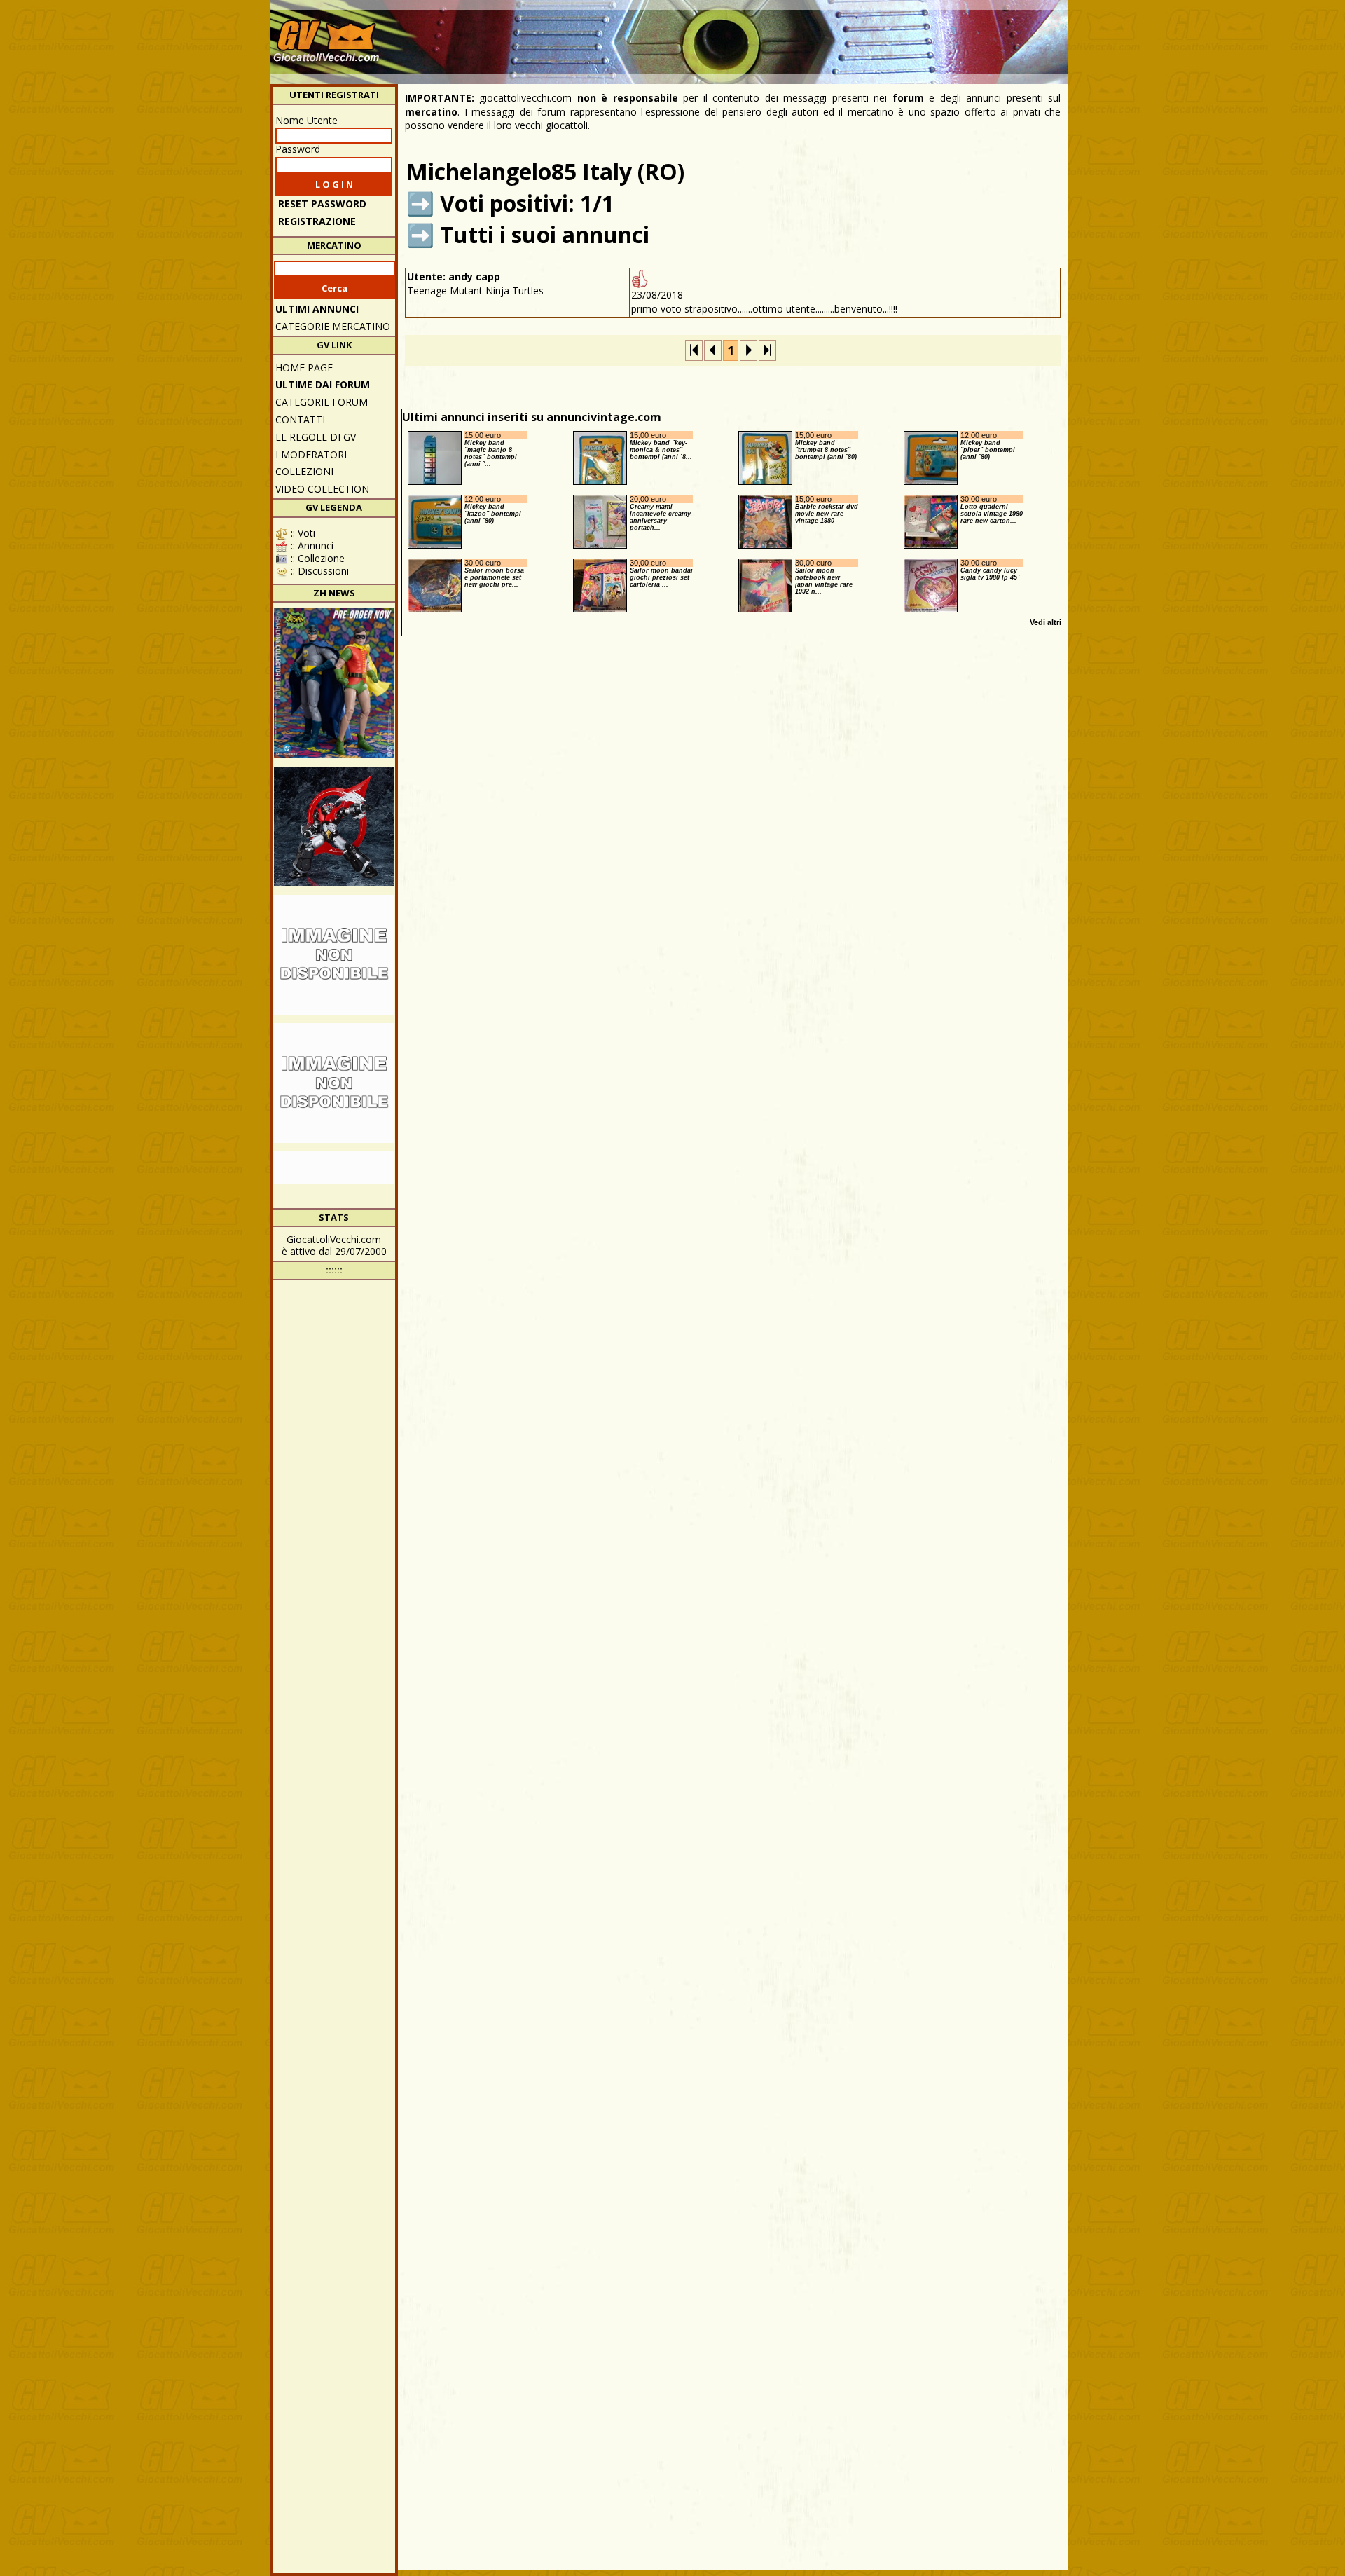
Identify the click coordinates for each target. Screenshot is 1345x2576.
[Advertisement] (810, 35)
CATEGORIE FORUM (322, 402)
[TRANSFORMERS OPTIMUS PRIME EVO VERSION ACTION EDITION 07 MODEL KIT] (334, 1083)
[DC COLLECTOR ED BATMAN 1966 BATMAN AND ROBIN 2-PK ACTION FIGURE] (334, 683)
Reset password (322, 204)
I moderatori (311, 454)
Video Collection (322, 489)
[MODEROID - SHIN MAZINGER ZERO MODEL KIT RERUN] (334, 827)
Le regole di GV (316, 437)
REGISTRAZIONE (317, 221)
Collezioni (304, 471)
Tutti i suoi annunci (545, 234)
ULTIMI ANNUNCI (317, 309)
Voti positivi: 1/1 (527, 203)
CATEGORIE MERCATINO (333, 326)
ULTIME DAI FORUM (323, 384)
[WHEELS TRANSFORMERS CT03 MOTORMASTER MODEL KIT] (334, 955)
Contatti (300, 419)
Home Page (304, 368)
